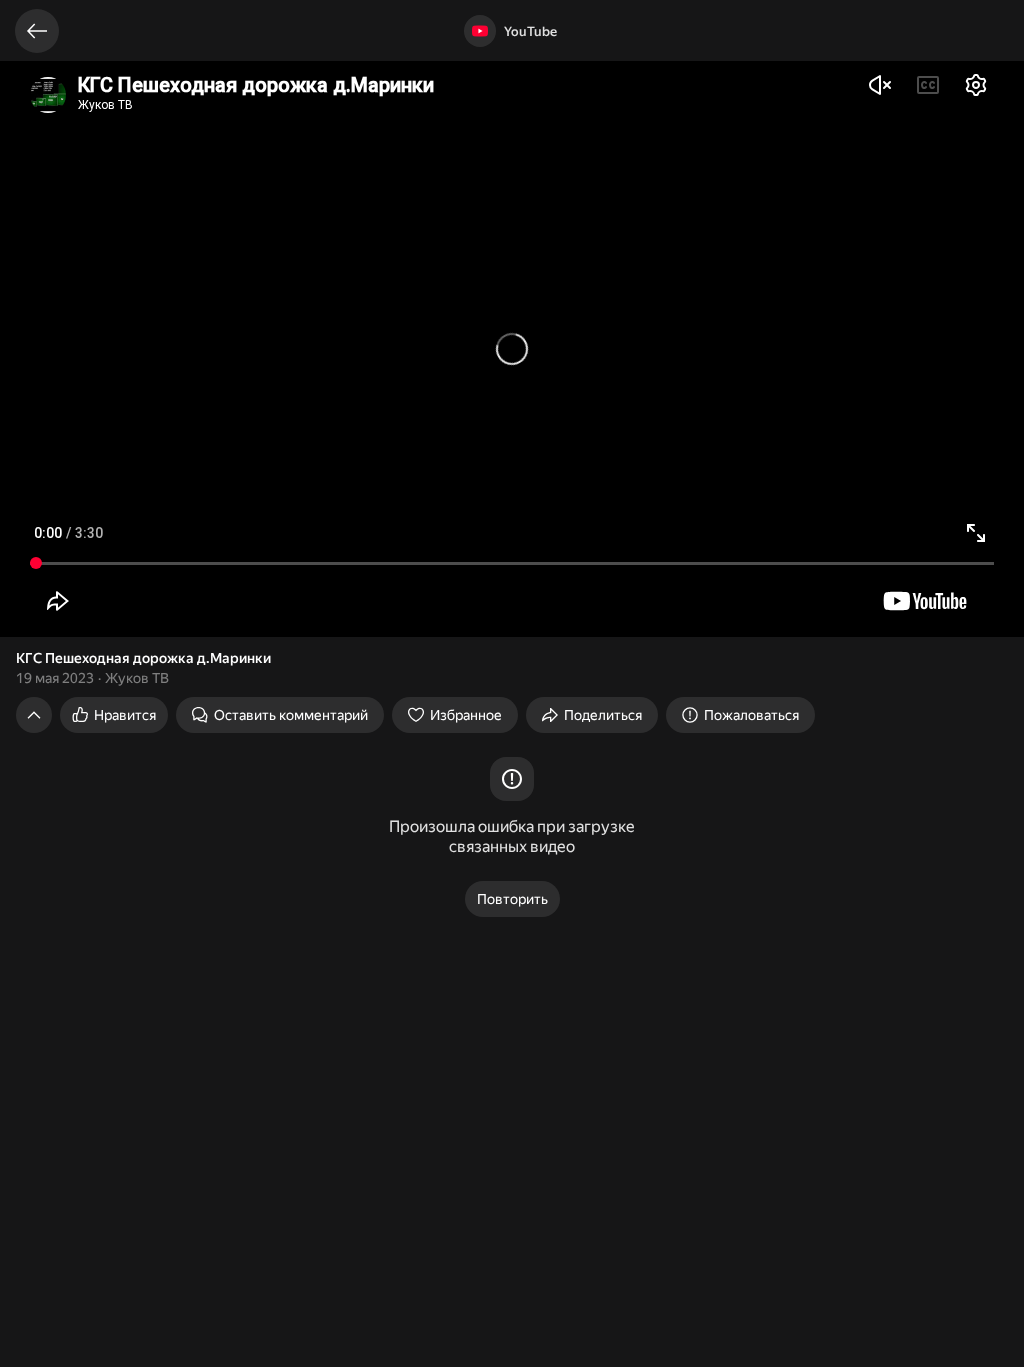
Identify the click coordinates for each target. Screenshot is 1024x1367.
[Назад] (37, 31)
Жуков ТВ (137, 678)
